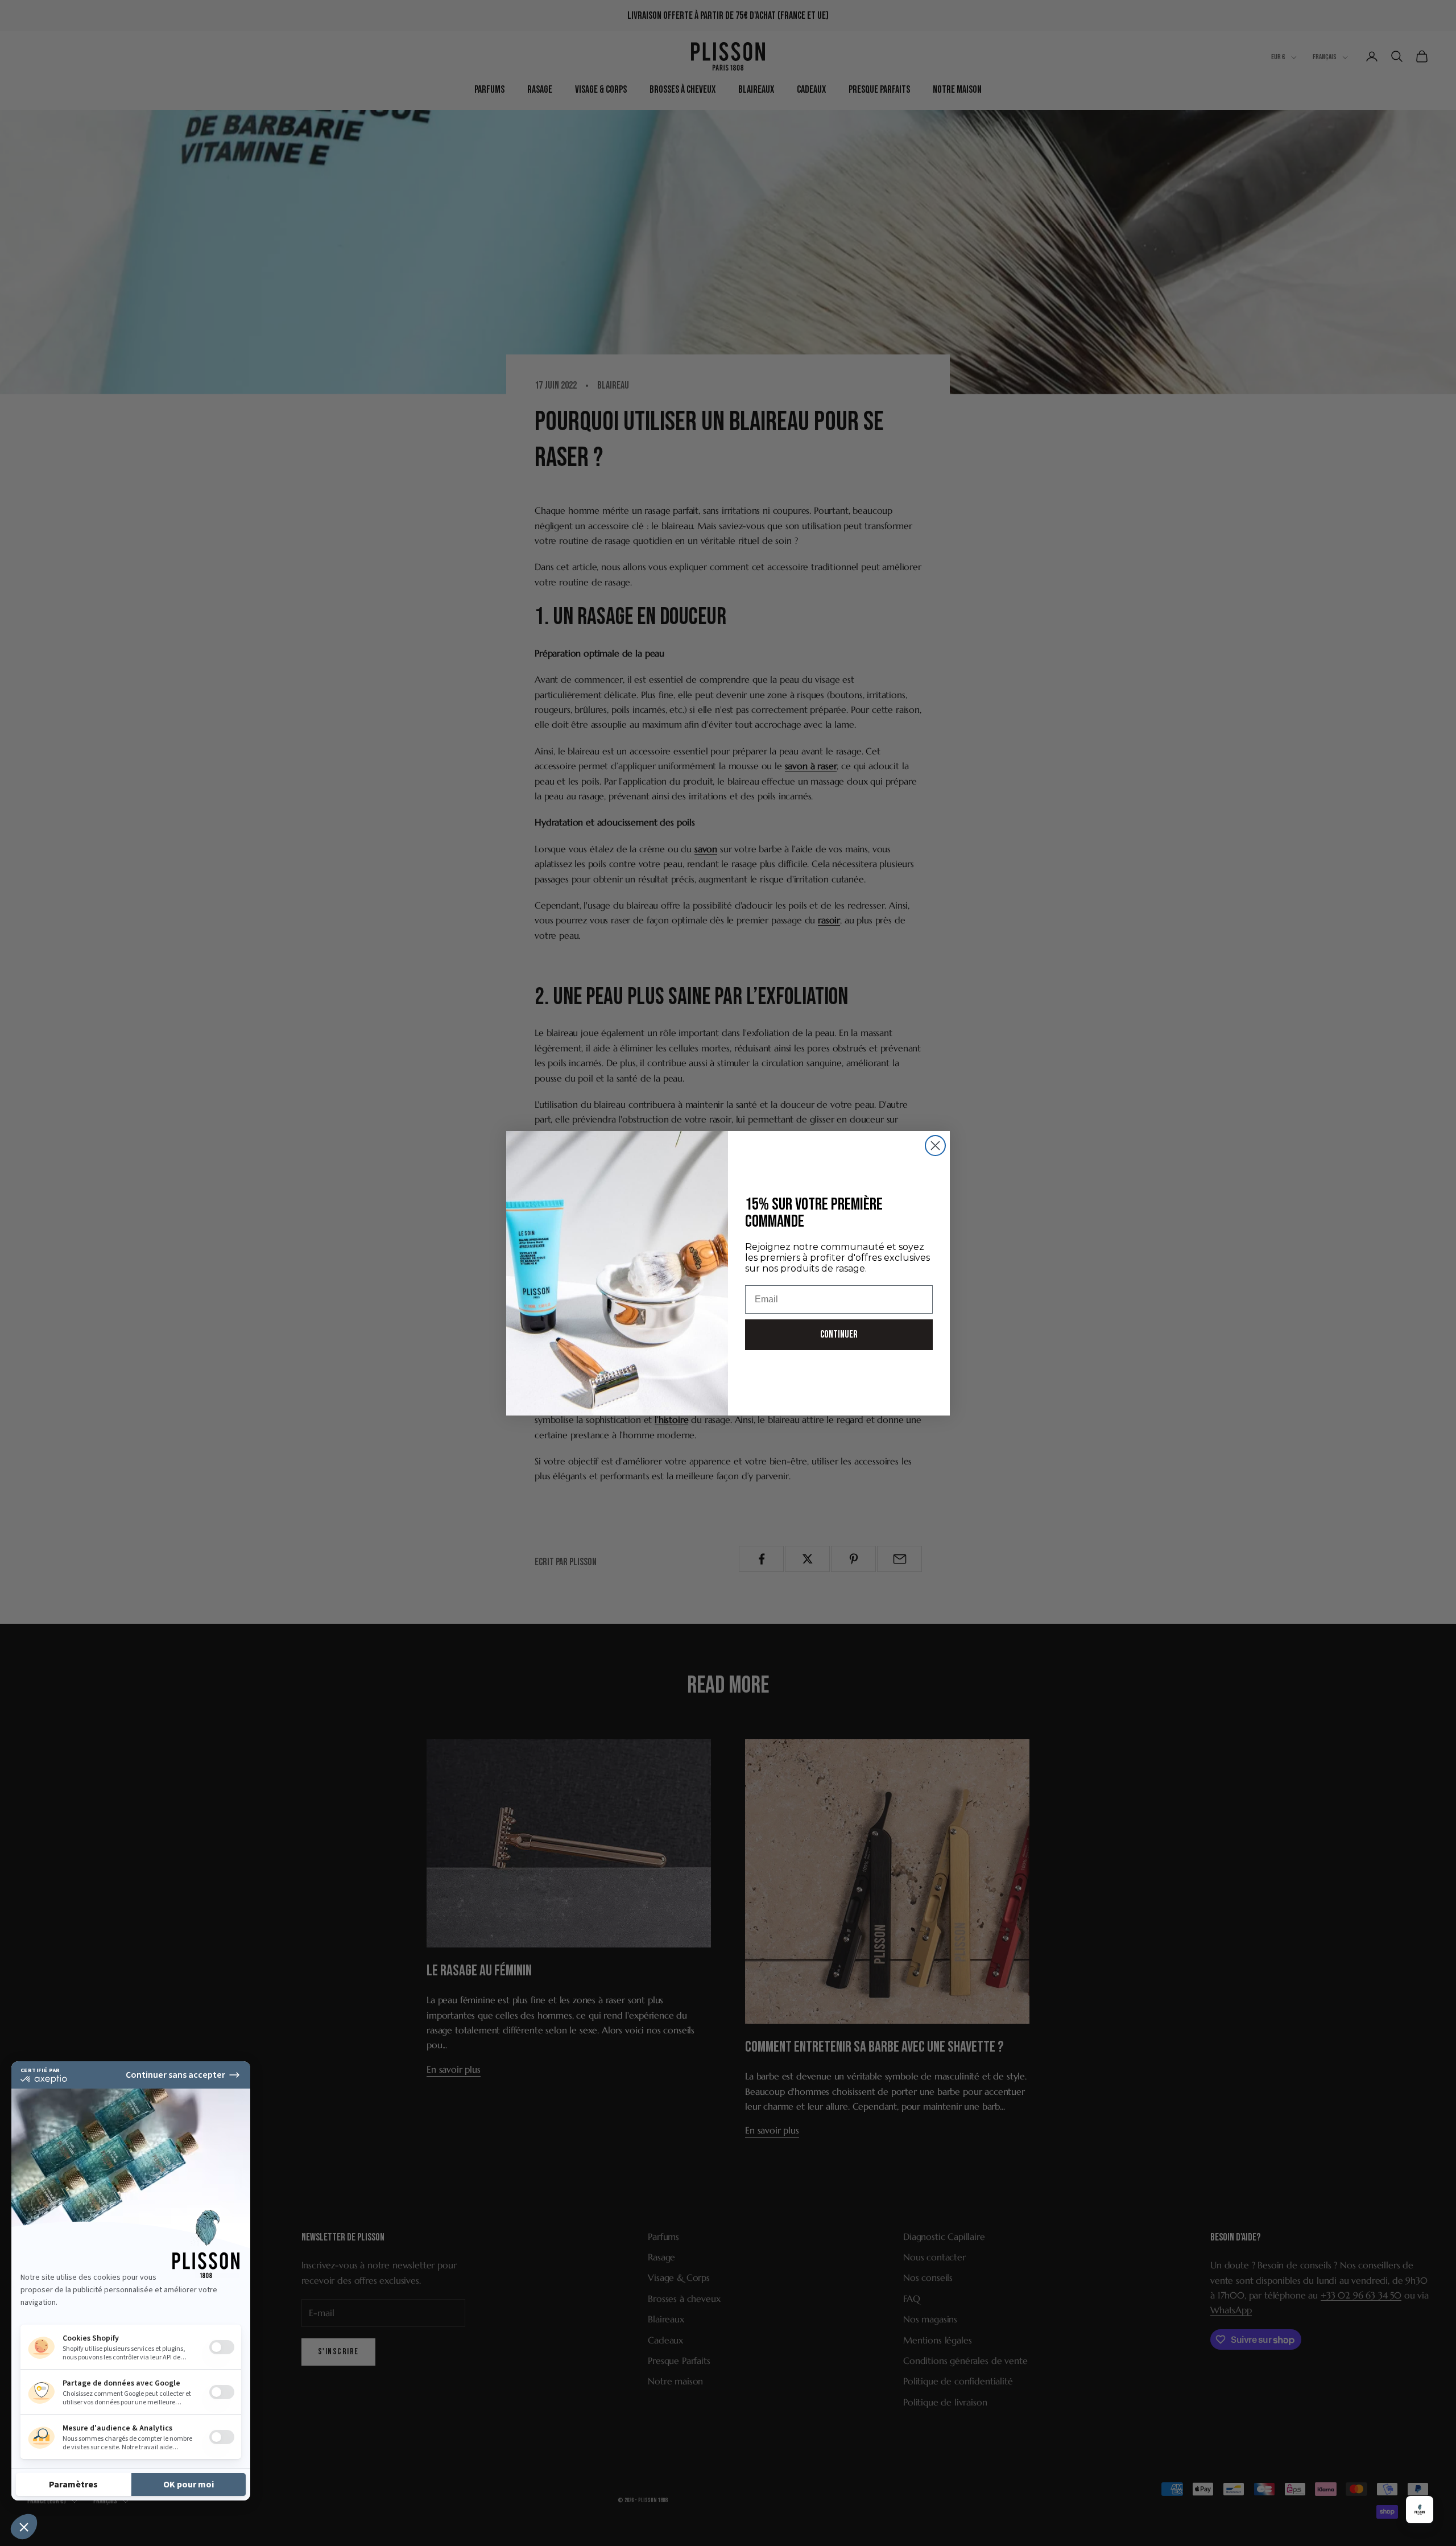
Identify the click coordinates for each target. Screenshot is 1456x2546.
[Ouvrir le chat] (1420, 2510)
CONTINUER (839, 1334)
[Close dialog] (935, 1146)
